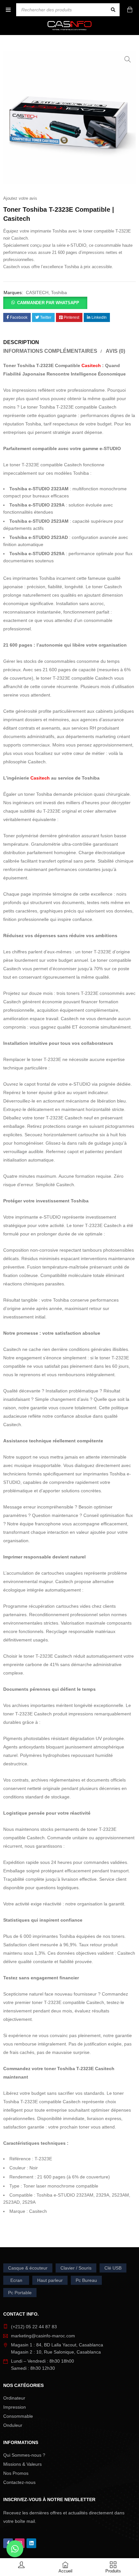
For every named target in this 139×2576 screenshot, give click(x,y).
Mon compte (22, 2564)
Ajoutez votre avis (20, 198)
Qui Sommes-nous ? (24, 2455)
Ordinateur (14, 2398)
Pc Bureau (86, 2280)
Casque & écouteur (28, 2268)
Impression (15, 2407)
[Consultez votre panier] (131, 10)
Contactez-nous (19, 2482)
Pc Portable (20, 2293)
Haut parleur (50, 2280)
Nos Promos (16, 2473)
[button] (128, 59)
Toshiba (59, 292)
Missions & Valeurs (22, 2464)
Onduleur (13, 2425)
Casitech (91, 365)
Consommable (18, 2416)
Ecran (16, 2280)
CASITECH (37, 292)
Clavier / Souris (76, 2268)
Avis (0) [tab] (115, 351)
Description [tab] (21, 342)
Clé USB (113, 2268)
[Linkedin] (31, 2543)
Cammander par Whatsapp (48, 303)
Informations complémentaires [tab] (50, 351)
